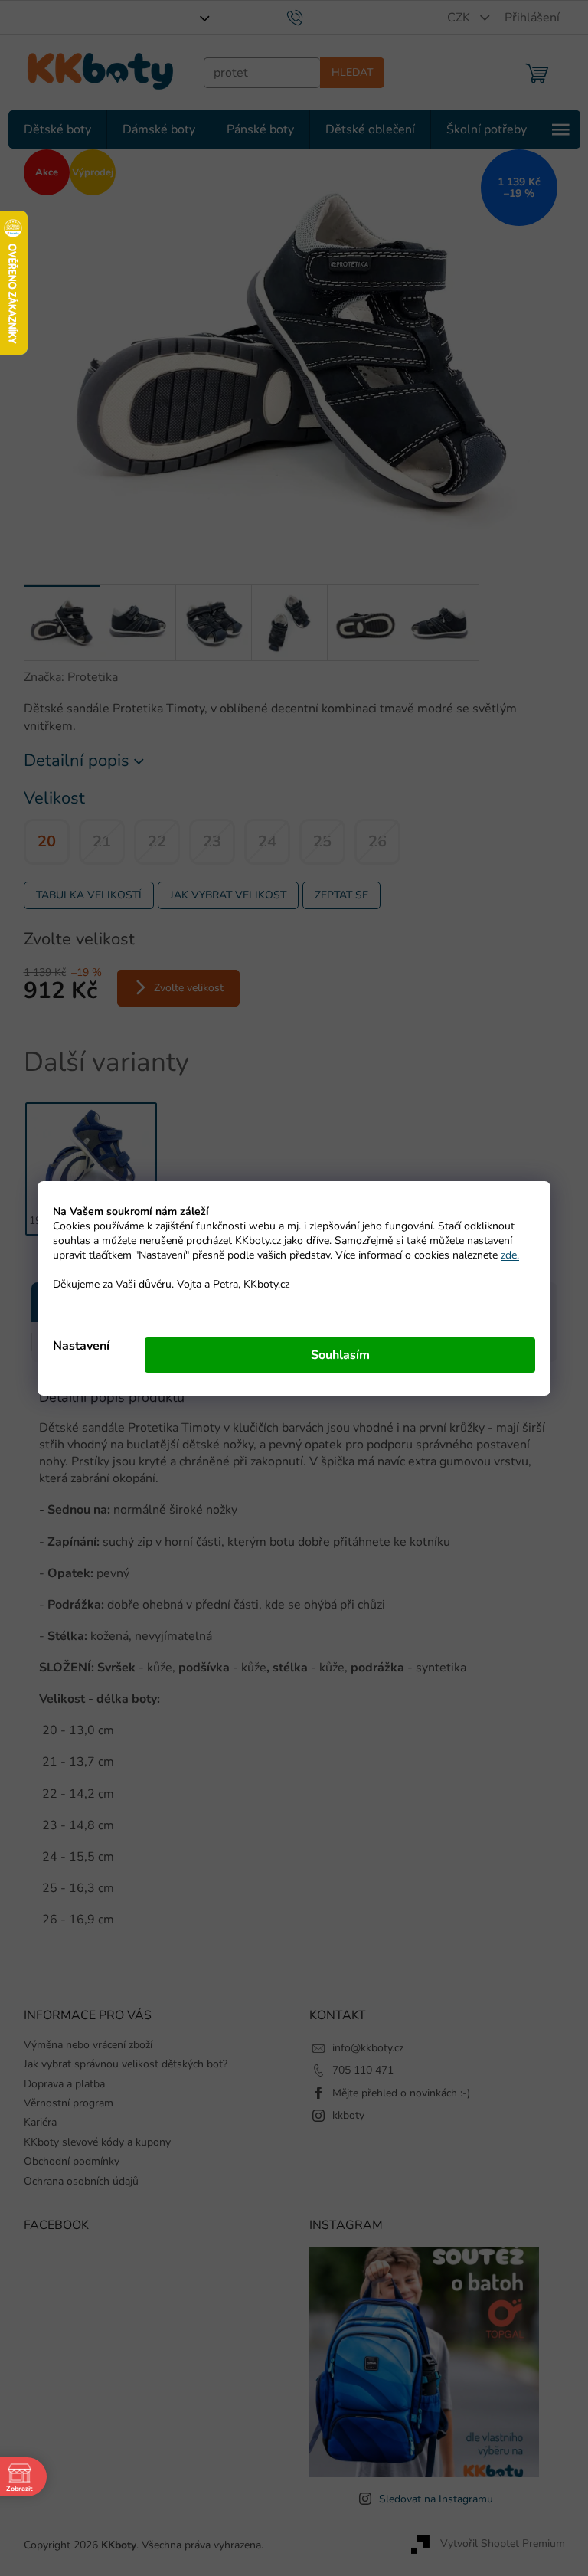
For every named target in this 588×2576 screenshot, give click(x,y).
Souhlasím (334, 1355)
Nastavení (76, 1346)
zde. (505, 1255)
